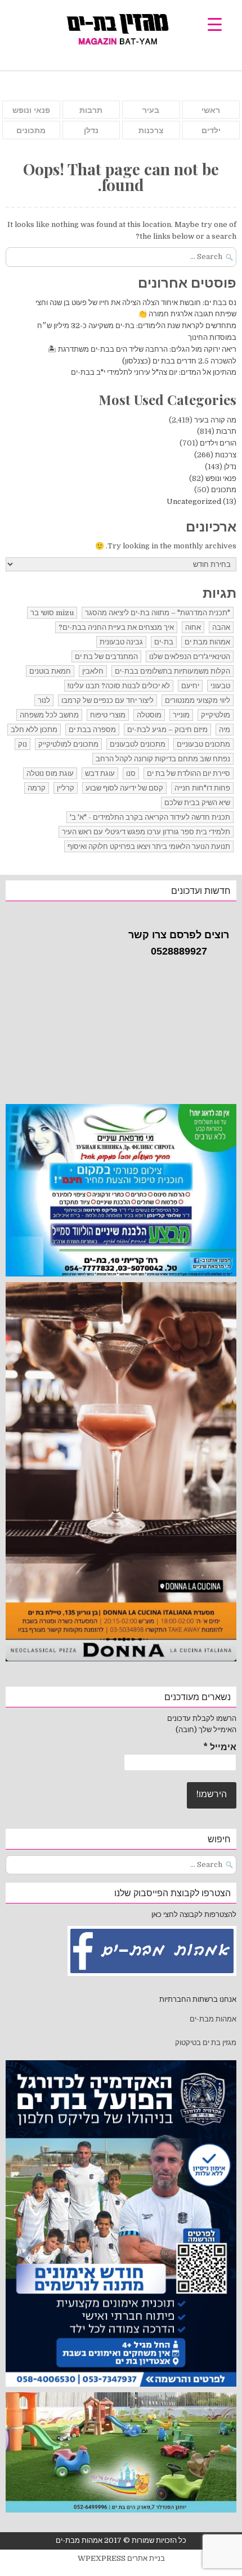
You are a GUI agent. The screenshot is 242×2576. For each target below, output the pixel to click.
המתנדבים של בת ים (106, 657)
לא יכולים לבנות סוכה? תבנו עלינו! (119, 686)
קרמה (37, 788)
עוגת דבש (100, 773)
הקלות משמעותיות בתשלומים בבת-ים (172, 671)
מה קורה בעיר (215, 420)
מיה (225, 730)
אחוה (193, 627)
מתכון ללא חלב (34, 730)
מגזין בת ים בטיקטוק (206, 2043)
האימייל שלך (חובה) (206, 1730)
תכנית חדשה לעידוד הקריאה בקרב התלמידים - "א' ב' (150, 817)
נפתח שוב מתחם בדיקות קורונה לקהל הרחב (163, 759)
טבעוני (220, 686)
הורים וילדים (218, 443)
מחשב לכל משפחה (49, 715)
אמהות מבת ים (207, 642)
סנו (131, 773)
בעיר (151, 110)
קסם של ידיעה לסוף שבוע (124, 788)
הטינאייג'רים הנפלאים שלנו (190, 657)
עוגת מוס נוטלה (50, 773)
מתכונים (31, 130)
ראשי (211, 110)
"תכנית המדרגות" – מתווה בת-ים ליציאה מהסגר (158, 613)
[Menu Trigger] (215, 24)
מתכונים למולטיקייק (68, 744)
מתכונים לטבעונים (138, 744)
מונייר (181, 715)
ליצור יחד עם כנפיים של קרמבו (107, 700)
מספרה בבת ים (92, 730)
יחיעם (190, 686)
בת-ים (164, 642)
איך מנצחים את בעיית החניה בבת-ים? (116, 627)
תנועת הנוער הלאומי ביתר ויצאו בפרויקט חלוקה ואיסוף (149, 846)
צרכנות (151, 130)
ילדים (211, 130)
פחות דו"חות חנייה (202, 788)
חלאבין (93, 671)
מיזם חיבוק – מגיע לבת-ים (167, 730)
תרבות (91, 110)
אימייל (220, 1747)
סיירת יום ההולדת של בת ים (189, 773)
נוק (23, 744)
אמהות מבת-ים (212, 2019)
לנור (44, 700)
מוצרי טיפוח (108, 715)
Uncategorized (194, 501)
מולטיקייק (216, 715)
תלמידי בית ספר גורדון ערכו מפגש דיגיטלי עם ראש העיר (146, 832)
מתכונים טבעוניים (203, 744)
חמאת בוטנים (50, 671)
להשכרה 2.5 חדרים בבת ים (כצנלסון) (179, 361)
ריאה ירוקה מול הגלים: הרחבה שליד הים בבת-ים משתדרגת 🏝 (142, 349)
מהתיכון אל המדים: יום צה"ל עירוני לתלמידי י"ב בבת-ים (154, 372)
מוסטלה (149, 715)
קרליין (66, 788)
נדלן (91, 130)
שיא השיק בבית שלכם (197, 803)
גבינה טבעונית (121, 642)
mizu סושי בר (52, 613)
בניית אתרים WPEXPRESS (121, 2558)
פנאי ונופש (31, 110)
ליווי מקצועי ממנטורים (198, 700)
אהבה (221, 627)
